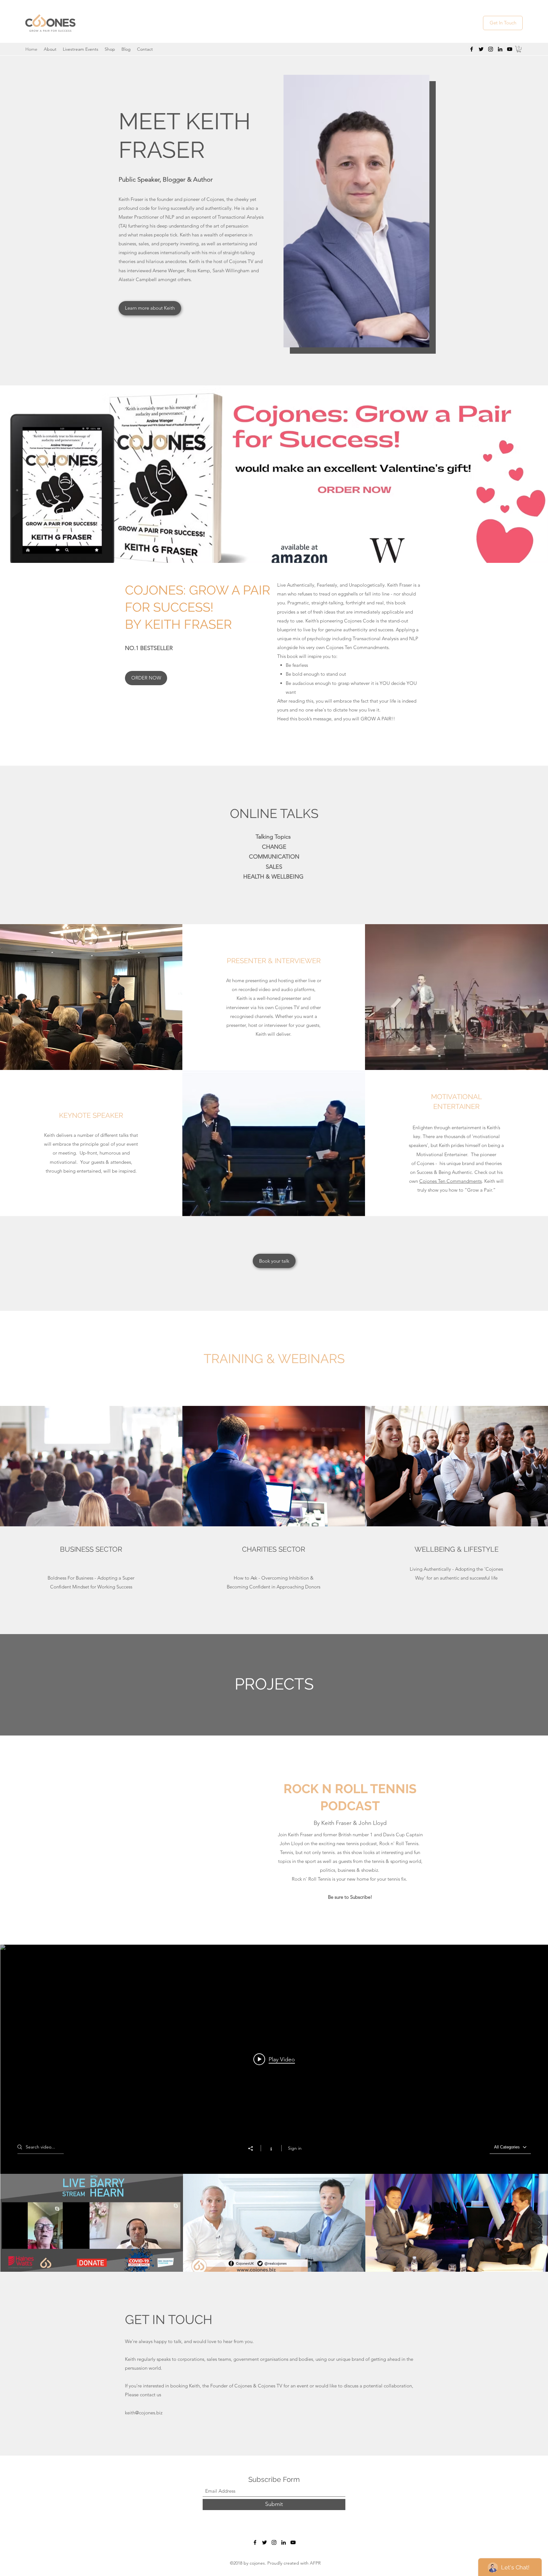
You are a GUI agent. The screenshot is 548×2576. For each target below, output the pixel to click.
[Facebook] (472, 49)
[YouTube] (510, 49)
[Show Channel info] (271, 2148)
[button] (519, 49)
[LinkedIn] (500, 49)
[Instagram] (491, 49)
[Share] (254, 2148)
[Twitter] (481, 49)
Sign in (295, 2148)
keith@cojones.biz (144, 2413)
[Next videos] (540, 2225)
